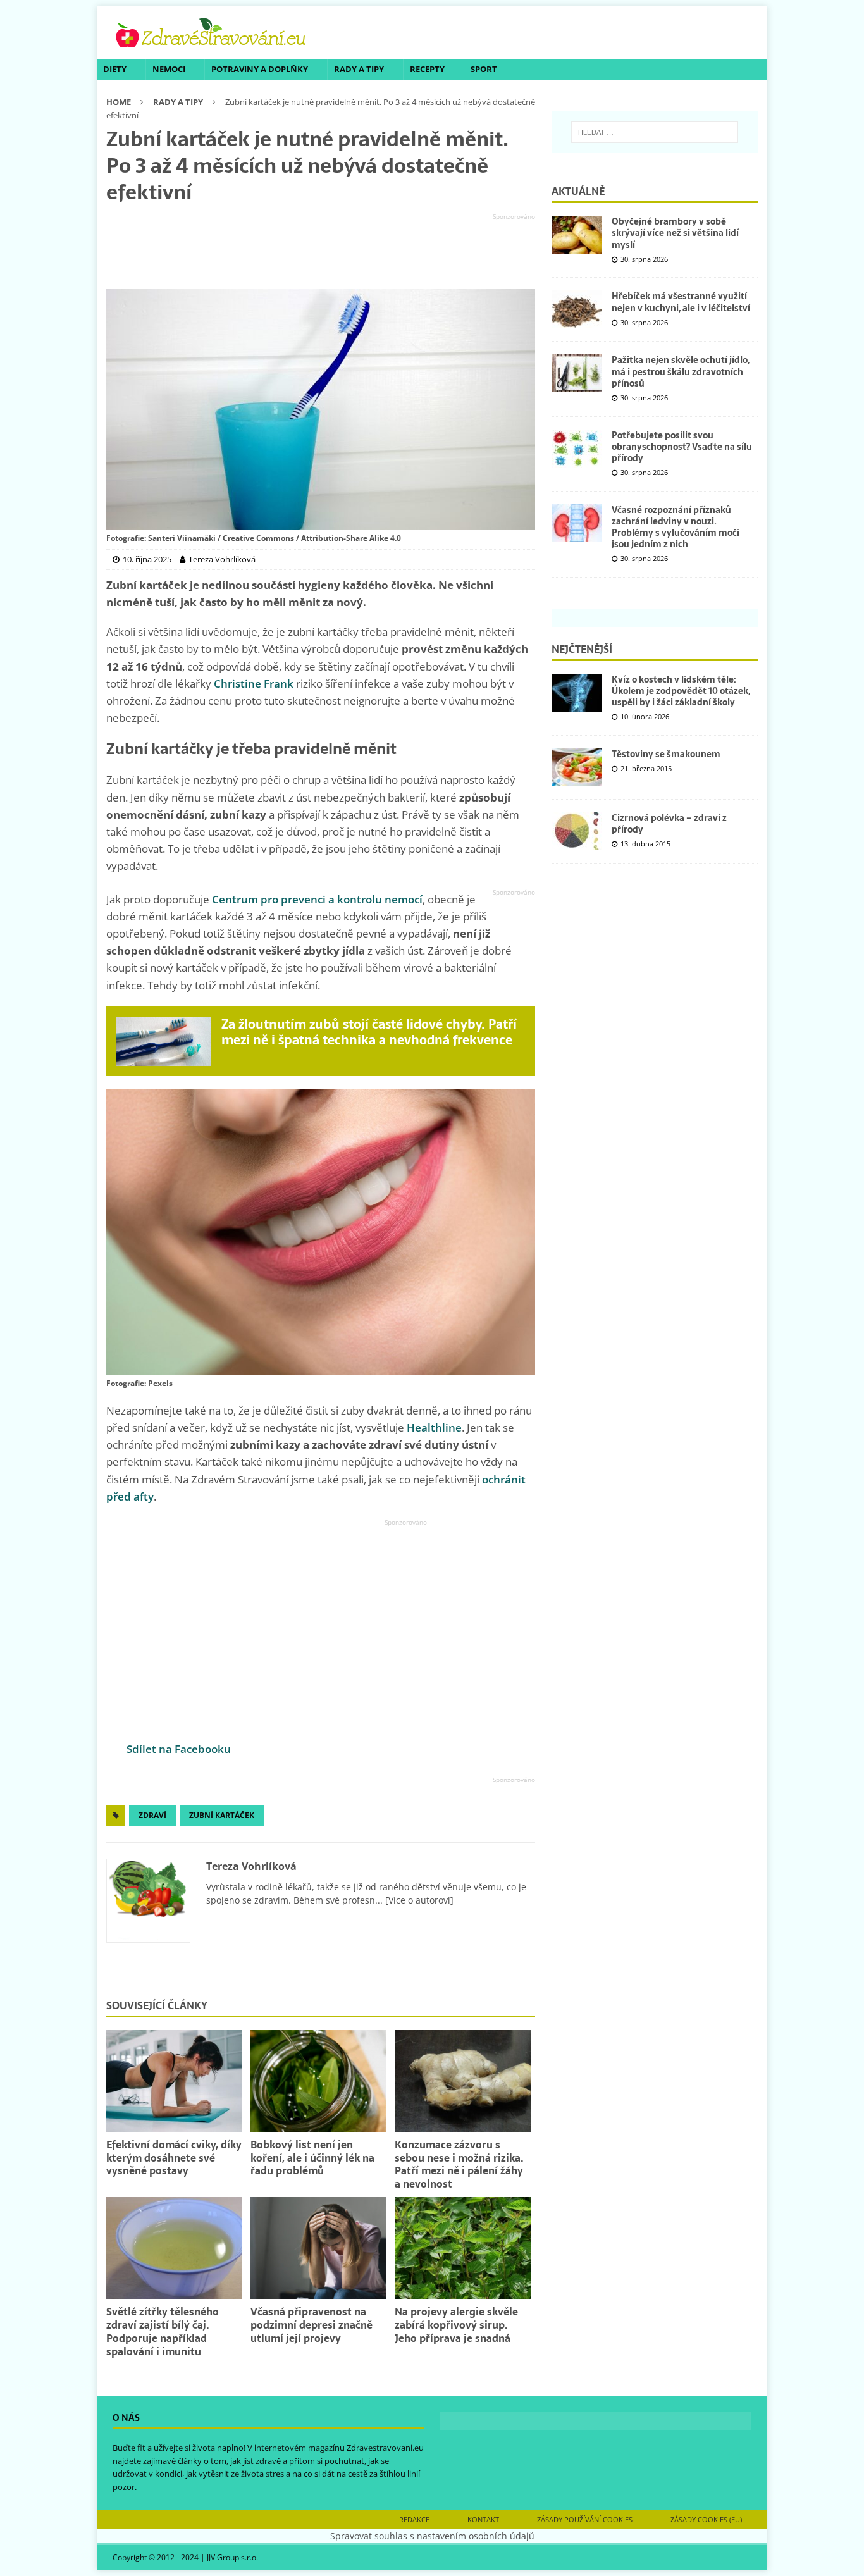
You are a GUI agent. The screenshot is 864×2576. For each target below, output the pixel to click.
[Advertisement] (321, 252)
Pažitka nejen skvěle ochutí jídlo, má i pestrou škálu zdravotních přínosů (681, 371)
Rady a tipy (359, 69)
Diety (115, 69)
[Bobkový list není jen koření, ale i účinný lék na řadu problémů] (318, 2081)
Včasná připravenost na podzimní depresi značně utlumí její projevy (312, 2325)
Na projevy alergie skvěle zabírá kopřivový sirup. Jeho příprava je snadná (456, 2325)
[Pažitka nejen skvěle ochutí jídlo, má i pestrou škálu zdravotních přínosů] (577, 373)
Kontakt (483, 2519)
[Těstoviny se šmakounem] (577, 767)
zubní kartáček (222, 1815)
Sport (484, 69)
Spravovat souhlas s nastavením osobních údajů (432, 2536)
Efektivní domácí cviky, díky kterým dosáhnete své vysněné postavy (174, 2158)
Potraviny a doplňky (260, 69)
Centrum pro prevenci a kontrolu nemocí (317, 899)
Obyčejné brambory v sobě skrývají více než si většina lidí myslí (675, 233)
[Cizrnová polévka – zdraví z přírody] (577, 831)
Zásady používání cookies (585, 2519)
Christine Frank (254, 684)
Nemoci (169, 69)
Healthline (434, 1427)
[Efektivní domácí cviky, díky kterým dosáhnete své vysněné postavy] (174, 2081)
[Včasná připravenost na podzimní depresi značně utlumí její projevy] (318, 2248)
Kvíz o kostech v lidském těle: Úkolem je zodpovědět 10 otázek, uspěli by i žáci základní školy (681, 691)
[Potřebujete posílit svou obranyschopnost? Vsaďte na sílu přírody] (577, 449)
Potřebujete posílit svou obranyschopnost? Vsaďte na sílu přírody (682, 447)
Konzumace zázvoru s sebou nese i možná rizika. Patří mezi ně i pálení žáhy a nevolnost (459, 2164)
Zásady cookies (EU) (706, 2519)
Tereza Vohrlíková (251, 1866)
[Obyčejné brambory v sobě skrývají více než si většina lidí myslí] (577, 235)
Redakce (414, 2519)
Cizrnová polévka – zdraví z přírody (669, 824)
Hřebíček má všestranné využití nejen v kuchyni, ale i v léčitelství (681, 302)
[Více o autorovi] (418, 1900)
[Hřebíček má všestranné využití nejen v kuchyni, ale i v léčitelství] (577, 309)
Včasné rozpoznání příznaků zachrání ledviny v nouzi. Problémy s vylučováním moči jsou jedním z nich (676, 527)
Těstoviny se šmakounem (666, 754)
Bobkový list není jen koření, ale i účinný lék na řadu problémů (312, 2158)
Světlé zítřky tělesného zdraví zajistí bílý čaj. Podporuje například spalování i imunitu (163, 2331)
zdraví (152, 1815)
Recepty (427, 69)
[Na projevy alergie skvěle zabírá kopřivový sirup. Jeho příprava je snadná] (463, 2248)
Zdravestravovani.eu (385, 2448)
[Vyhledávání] (655, 132)
